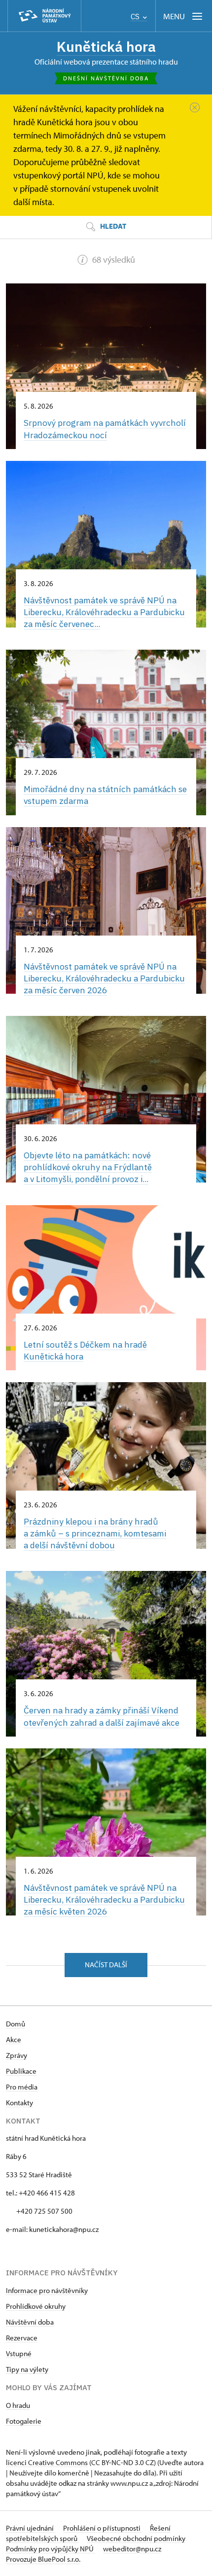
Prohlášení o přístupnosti (103, 2528)
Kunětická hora (106, 47)
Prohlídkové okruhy (36, 2306)
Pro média (22, 2087)
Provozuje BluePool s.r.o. (43, 2559)
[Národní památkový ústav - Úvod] (44, 16)
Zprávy (17, 2055)
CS (136, 17)
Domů (16, 2024)
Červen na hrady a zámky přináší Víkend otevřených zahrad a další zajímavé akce (102, 1716)
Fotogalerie (24, 2421)
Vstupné (19, 2353)
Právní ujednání (31, 2528)
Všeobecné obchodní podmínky (136, 2538)
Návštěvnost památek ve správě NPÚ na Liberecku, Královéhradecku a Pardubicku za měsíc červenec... (104, 612)
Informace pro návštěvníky (47, 2290)
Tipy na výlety (27, 2369)
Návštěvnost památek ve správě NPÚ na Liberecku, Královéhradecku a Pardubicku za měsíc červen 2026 (104, 978)
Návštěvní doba (30, 2322)
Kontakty (19, 2103)
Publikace (21, 2071)
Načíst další (106, 1965)
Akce (14, 2039)
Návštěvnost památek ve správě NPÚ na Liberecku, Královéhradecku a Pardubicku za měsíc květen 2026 (104, 1899)
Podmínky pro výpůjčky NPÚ (51, 2549)
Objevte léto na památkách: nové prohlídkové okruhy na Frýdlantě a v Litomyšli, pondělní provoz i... (88, 1167)
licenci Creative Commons (47, 2462)
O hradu (18, 2405)
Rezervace (22, 2338)
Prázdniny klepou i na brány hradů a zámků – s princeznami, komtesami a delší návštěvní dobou (95, 1533)
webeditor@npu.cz (132, 2549)
